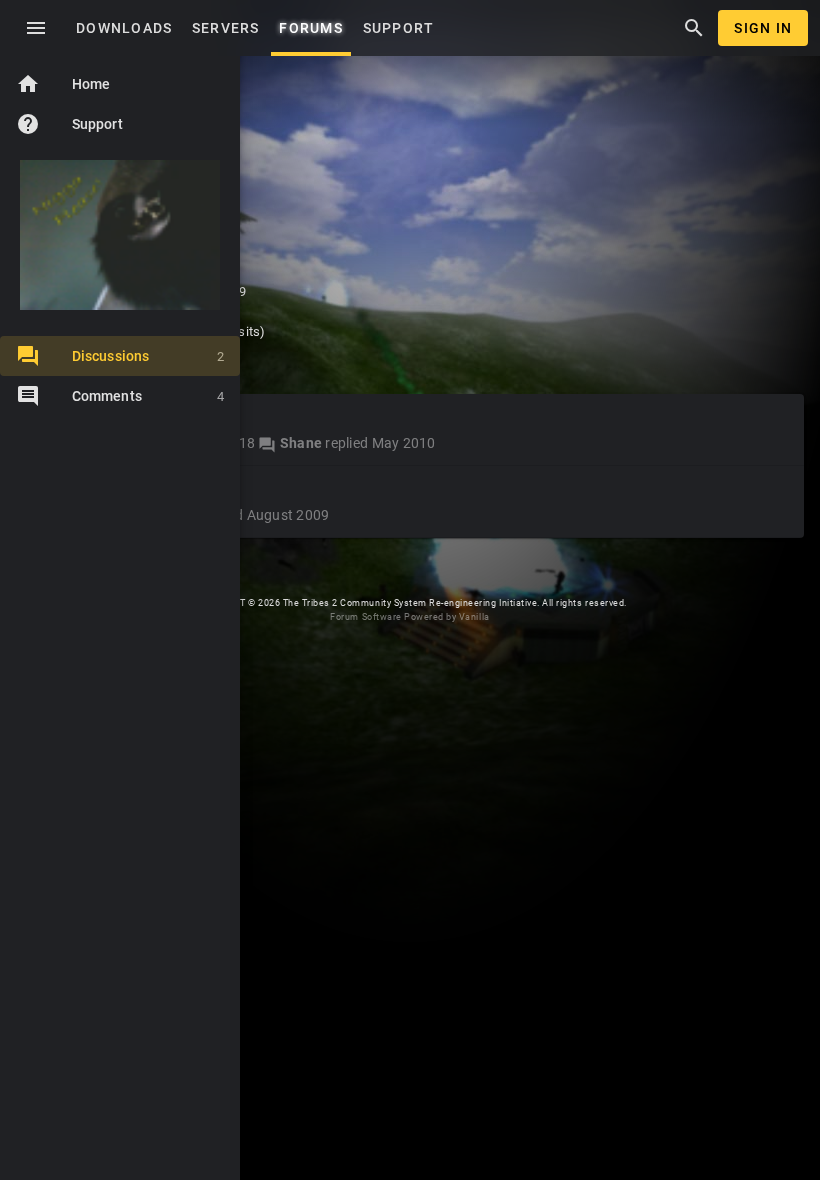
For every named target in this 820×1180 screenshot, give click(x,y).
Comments (148, 396)
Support (69, 124)
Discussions (148, 356)
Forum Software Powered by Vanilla (409, 617)
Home (63, 84)
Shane (301, 443)
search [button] (694, 28)
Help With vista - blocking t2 (132, 490)
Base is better (80, 418)
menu (36, 28)
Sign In (763, 28)
